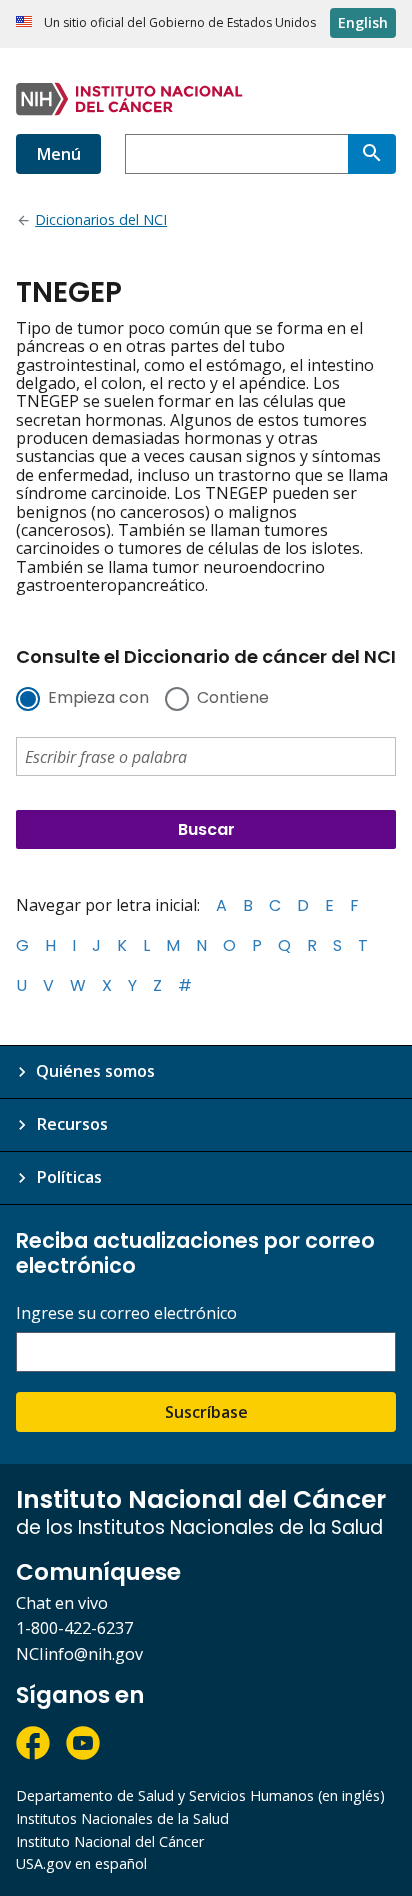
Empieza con (98, 699)
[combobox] (236, 154)
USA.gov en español (81, 1863)
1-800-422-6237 (74, 1628)
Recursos (72, 1124)
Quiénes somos (95, 1071)
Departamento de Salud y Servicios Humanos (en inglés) (200, 1795)
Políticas (69, 1177)
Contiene (233, 699)
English (363, 22)
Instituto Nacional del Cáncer (110, 1841)
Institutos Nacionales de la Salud (122, 1818)
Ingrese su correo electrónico (126, 1313)
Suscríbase (206, 1412)
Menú (58, 154)
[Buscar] (372, 154)
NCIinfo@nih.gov (79, 1654)
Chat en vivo (62, 1603)
